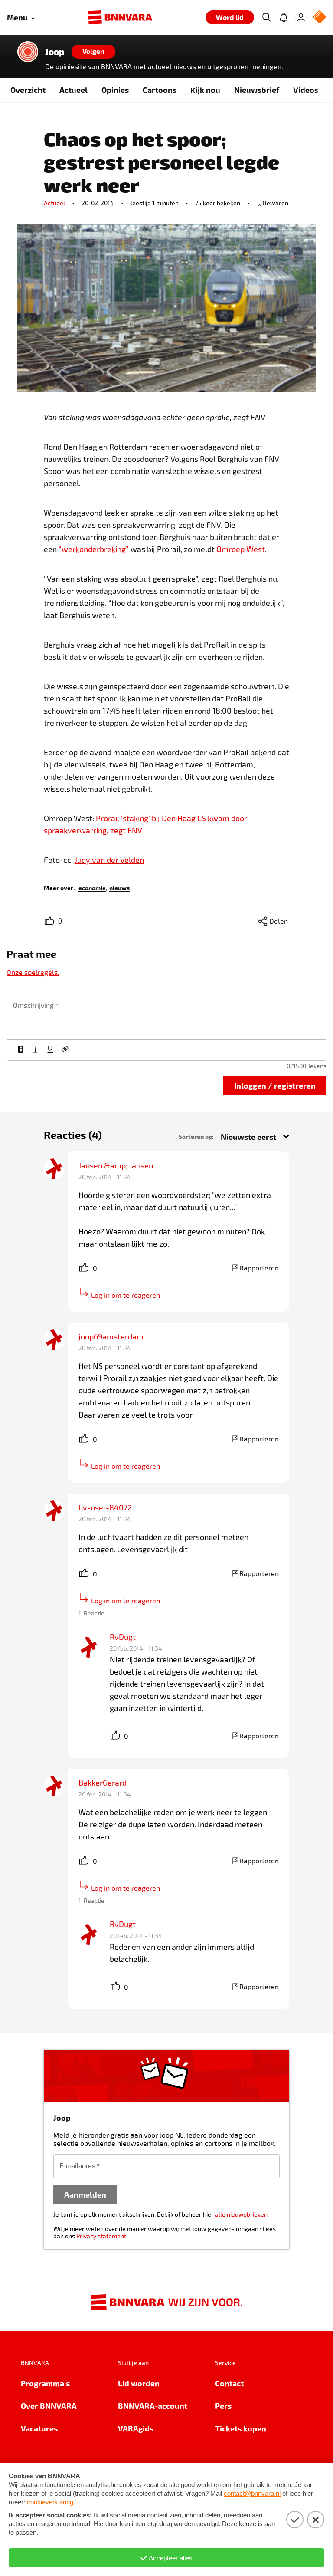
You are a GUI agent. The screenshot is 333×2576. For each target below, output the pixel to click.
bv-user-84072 (105, 1507)
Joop (55, 52)
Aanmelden (85, 2194)
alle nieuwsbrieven (241, 2214)
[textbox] (166, 1017)
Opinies (115, 90)
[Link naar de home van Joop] (28, 52)
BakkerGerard (103, 1783)
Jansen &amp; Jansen (116, 1165)
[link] (92, 887)
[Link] (65, 1050)
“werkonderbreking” (94, 549)
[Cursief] (36, 1050)
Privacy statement (101, 2236)
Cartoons (160, 90)
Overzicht (28, 90)
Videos (306, 90)
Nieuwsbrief (257, 90)
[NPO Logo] (320, 18)
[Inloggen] (301, 17)
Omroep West (241, 549)
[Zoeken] (266, 17)
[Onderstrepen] (50, 1050)
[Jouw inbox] (284, 17)
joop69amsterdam (111, 1336)
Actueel (73, 90)
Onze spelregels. (33, 972)
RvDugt (123, 1637)
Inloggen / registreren (275, 1085)
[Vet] (21, 1050)
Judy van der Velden (109, 860)
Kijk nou (205, 90)
